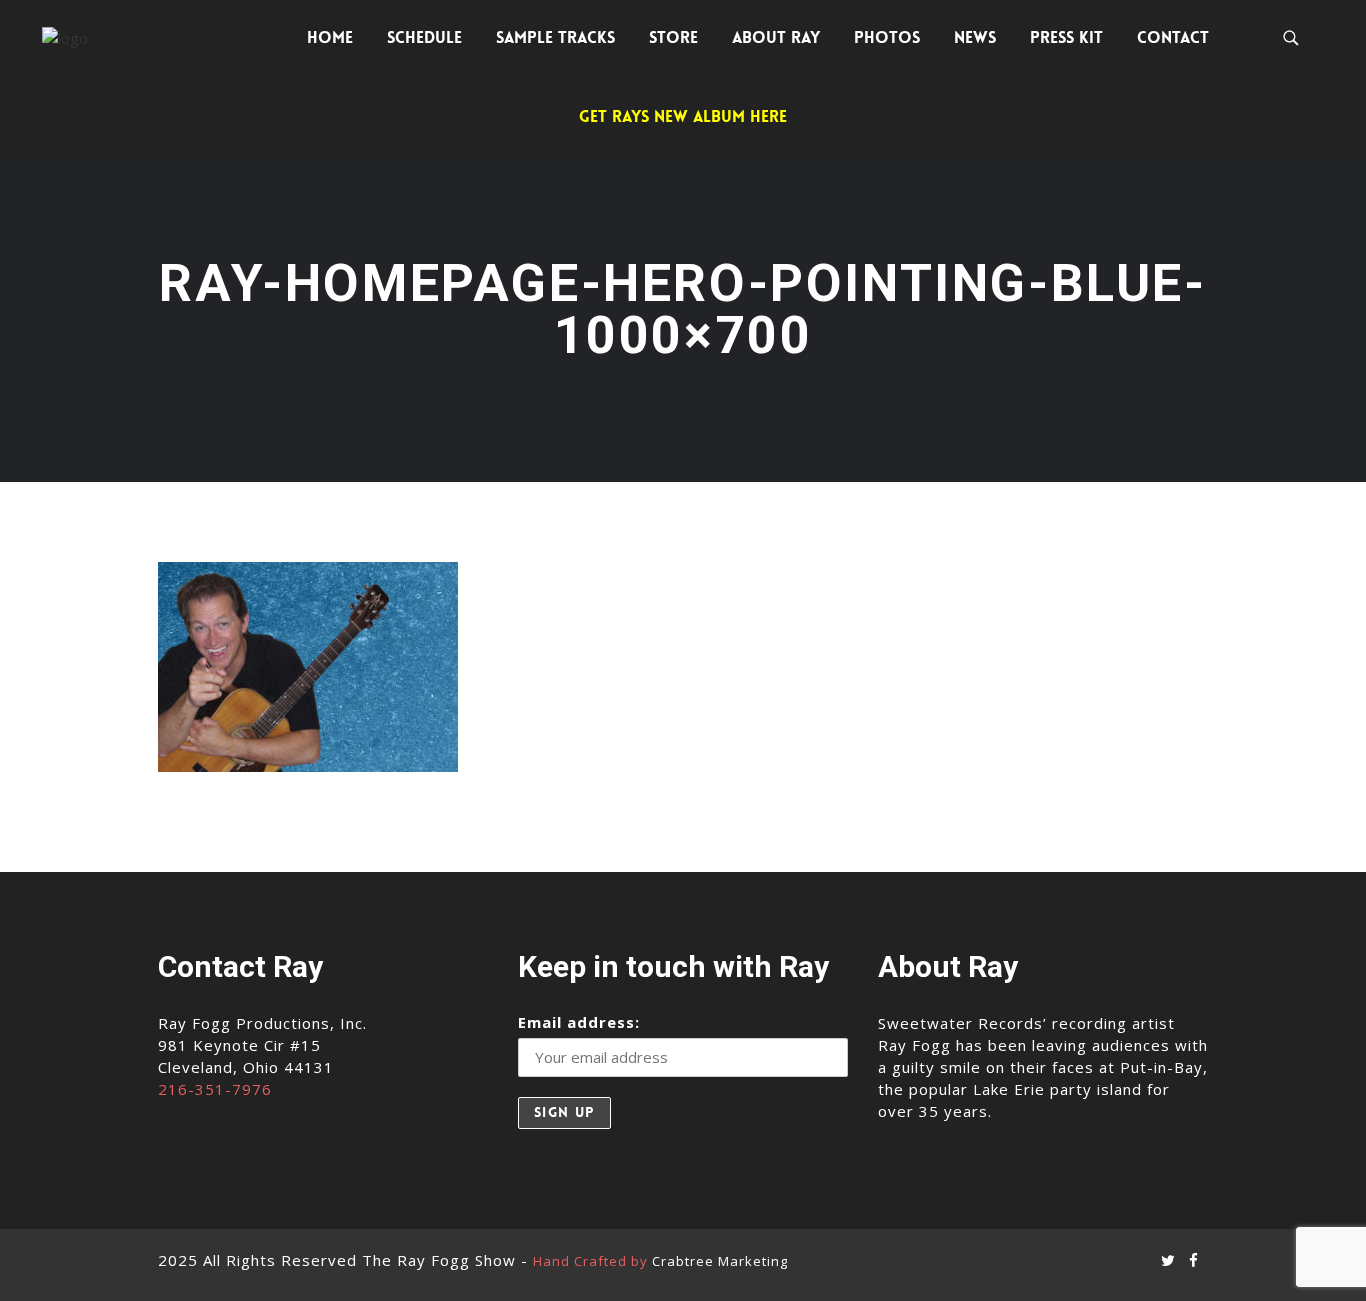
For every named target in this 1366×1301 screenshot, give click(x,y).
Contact (1173, 37)
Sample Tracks (555, 37)
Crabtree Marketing (720, 1261)
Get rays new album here (683, 116)
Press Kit (1066, 37)
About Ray (776, 37)
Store (673, 37)
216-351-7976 (215, 1089)
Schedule (424, 37)
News (975, 37)
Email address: (579, 1022)
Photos (887, 37)
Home (330, 37)
